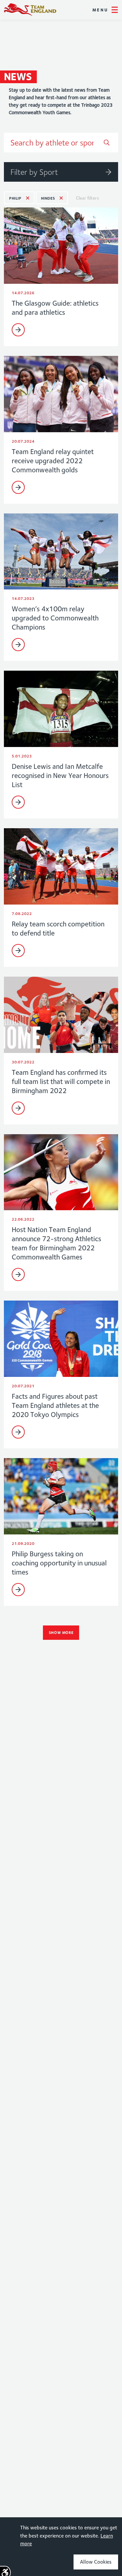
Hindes (48, 198)
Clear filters (87, 198)
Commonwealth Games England (30, 10)
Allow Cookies (96, 2562)
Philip (15, 198)
